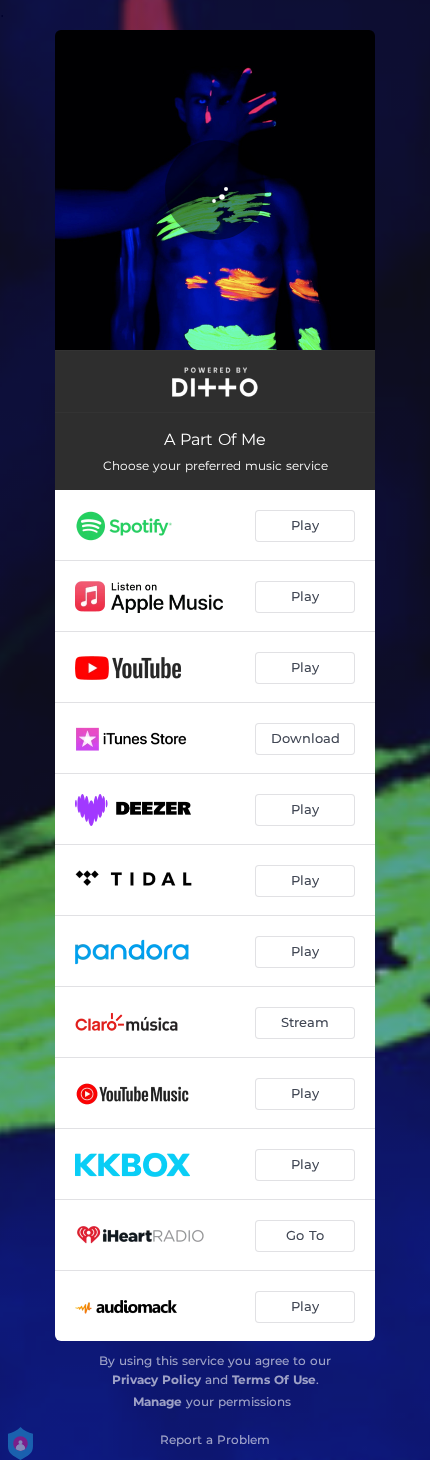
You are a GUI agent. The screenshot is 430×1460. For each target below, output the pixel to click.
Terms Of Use (274, 1379)
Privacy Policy (156, 1379)
